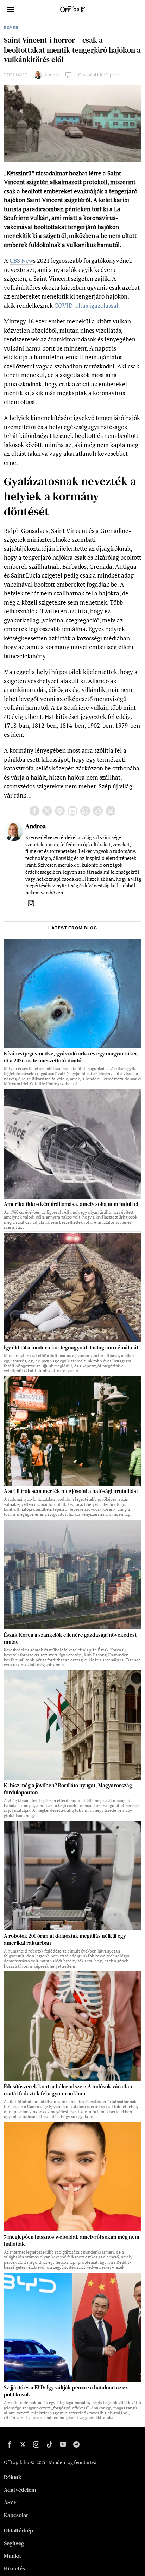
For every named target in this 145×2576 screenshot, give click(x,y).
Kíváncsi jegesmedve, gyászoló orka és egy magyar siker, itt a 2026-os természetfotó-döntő (71, 1057)
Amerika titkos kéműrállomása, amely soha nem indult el (71, 1204)
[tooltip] (34, 811)
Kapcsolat (16, 2515)
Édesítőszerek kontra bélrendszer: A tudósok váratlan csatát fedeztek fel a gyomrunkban (68, 2090)
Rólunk (13, 2477)
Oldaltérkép (18, 2530)
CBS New (21, 261)
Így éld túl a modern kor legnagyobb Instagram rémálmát (71, 1348)
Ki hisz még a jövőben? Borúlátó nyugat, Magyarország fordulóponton (68, 1789)
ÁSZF (10, 2502)
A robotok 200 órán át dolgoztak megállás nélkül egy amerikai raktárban (65, 1940)
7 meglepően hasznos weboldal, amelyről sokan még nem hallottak (72, 2241)
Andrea (52, 75)
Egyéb (11, 28)
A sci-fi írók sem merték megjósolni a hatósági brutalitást (71, 1491)
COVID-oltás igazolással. (88, 305)
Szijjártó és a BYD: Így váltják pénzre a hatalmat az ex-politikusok (67, 2391)
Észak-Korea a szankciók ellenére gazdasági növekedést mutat (70, 1639)
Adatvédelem (20, 2490)
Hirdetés (14, 2568)
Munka (12, 2556)
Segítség (14, 2543)
